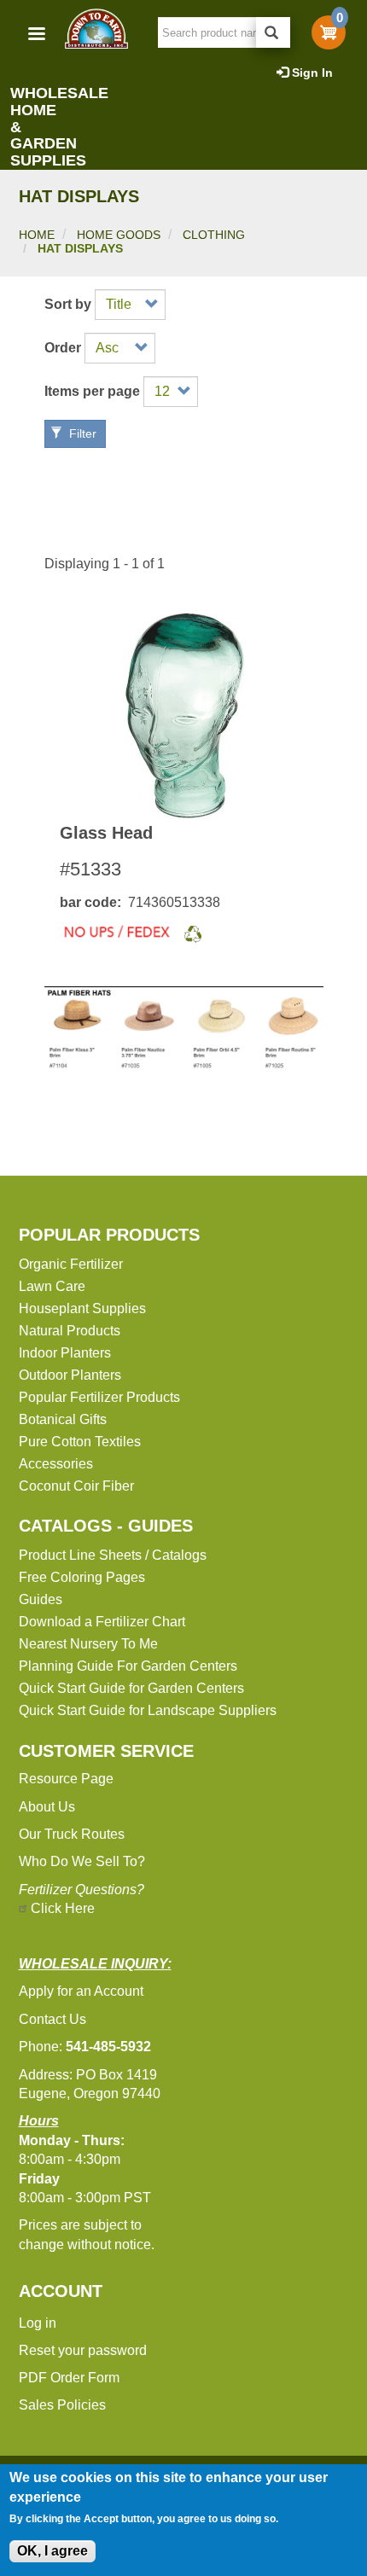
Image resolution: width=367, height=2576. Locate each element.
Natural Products (70, 1331)
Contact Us (52, 2019)
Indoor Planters (65, 1353)
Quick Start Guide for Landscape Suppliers (148, 1710)
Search (273, 32)
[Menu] (36, 35)
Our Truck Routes (72, 1834)
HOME (37, 235)
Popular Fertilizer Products (99, 1397)
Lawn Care (52, 1286)
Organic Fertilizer (71, 1264)
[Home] (96, 29)
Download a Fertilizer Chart (102, 1622)
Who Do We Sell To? (82, 1861)
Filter (81, 433)
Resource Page (66, 1779)
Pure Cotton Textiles (80, 1442)
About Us (47, 1807)
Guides (41, 1599)
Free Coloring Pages (82, 1577)
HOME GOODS (119, 235)
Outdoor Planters (70, 1375)
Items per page (92, 392)
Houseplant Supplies (82, 1308)
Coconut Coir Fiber (76, 1486)
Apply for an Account (81, 1991)
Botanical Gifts (63, 1419)
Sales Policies (62, 2405)
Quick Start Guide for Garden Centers (131, 1688)
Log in (38, 2323)
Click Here (63, 1908)
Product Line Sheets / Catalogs (113, 1555)
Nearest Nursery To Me (88, 1644)
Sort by (68, 305)
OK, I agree (52, 2551)
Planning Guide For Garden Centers (128, 1666)
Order (63, 348)
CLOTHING (214, 235)
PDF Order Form (69, 2378)
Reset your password (83, 2350)
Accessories (56, 1464)
